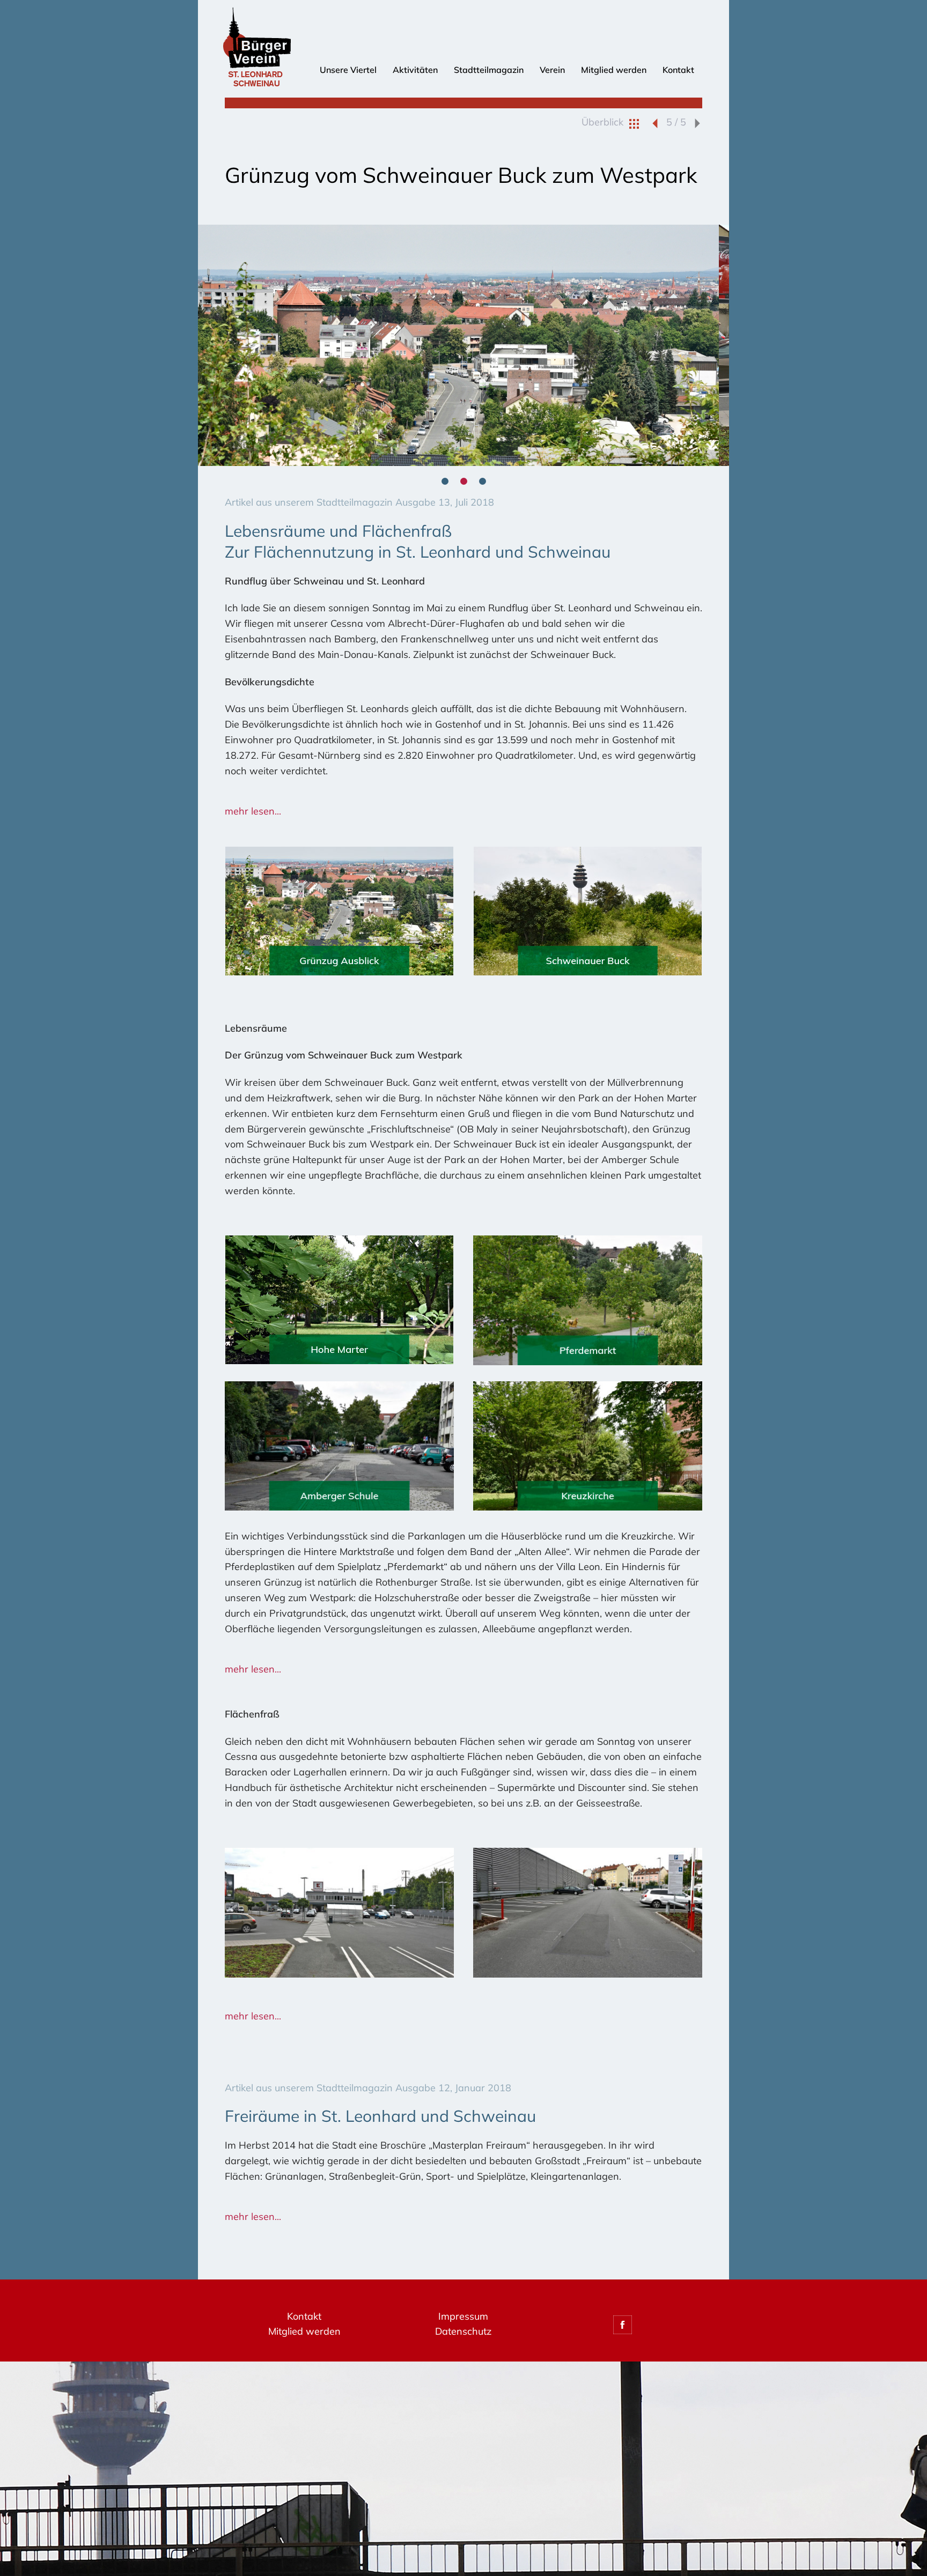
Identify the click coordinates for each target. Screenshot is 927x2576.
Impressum (463, 2316)
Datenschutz (463, 2331)
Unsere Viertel (348, 70)
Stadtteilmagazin (489, 70)
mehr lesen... (253, 811)
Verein (552, 70)
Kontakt (678, 70)
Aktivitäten (415, 70)
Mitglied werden (614, 70)
